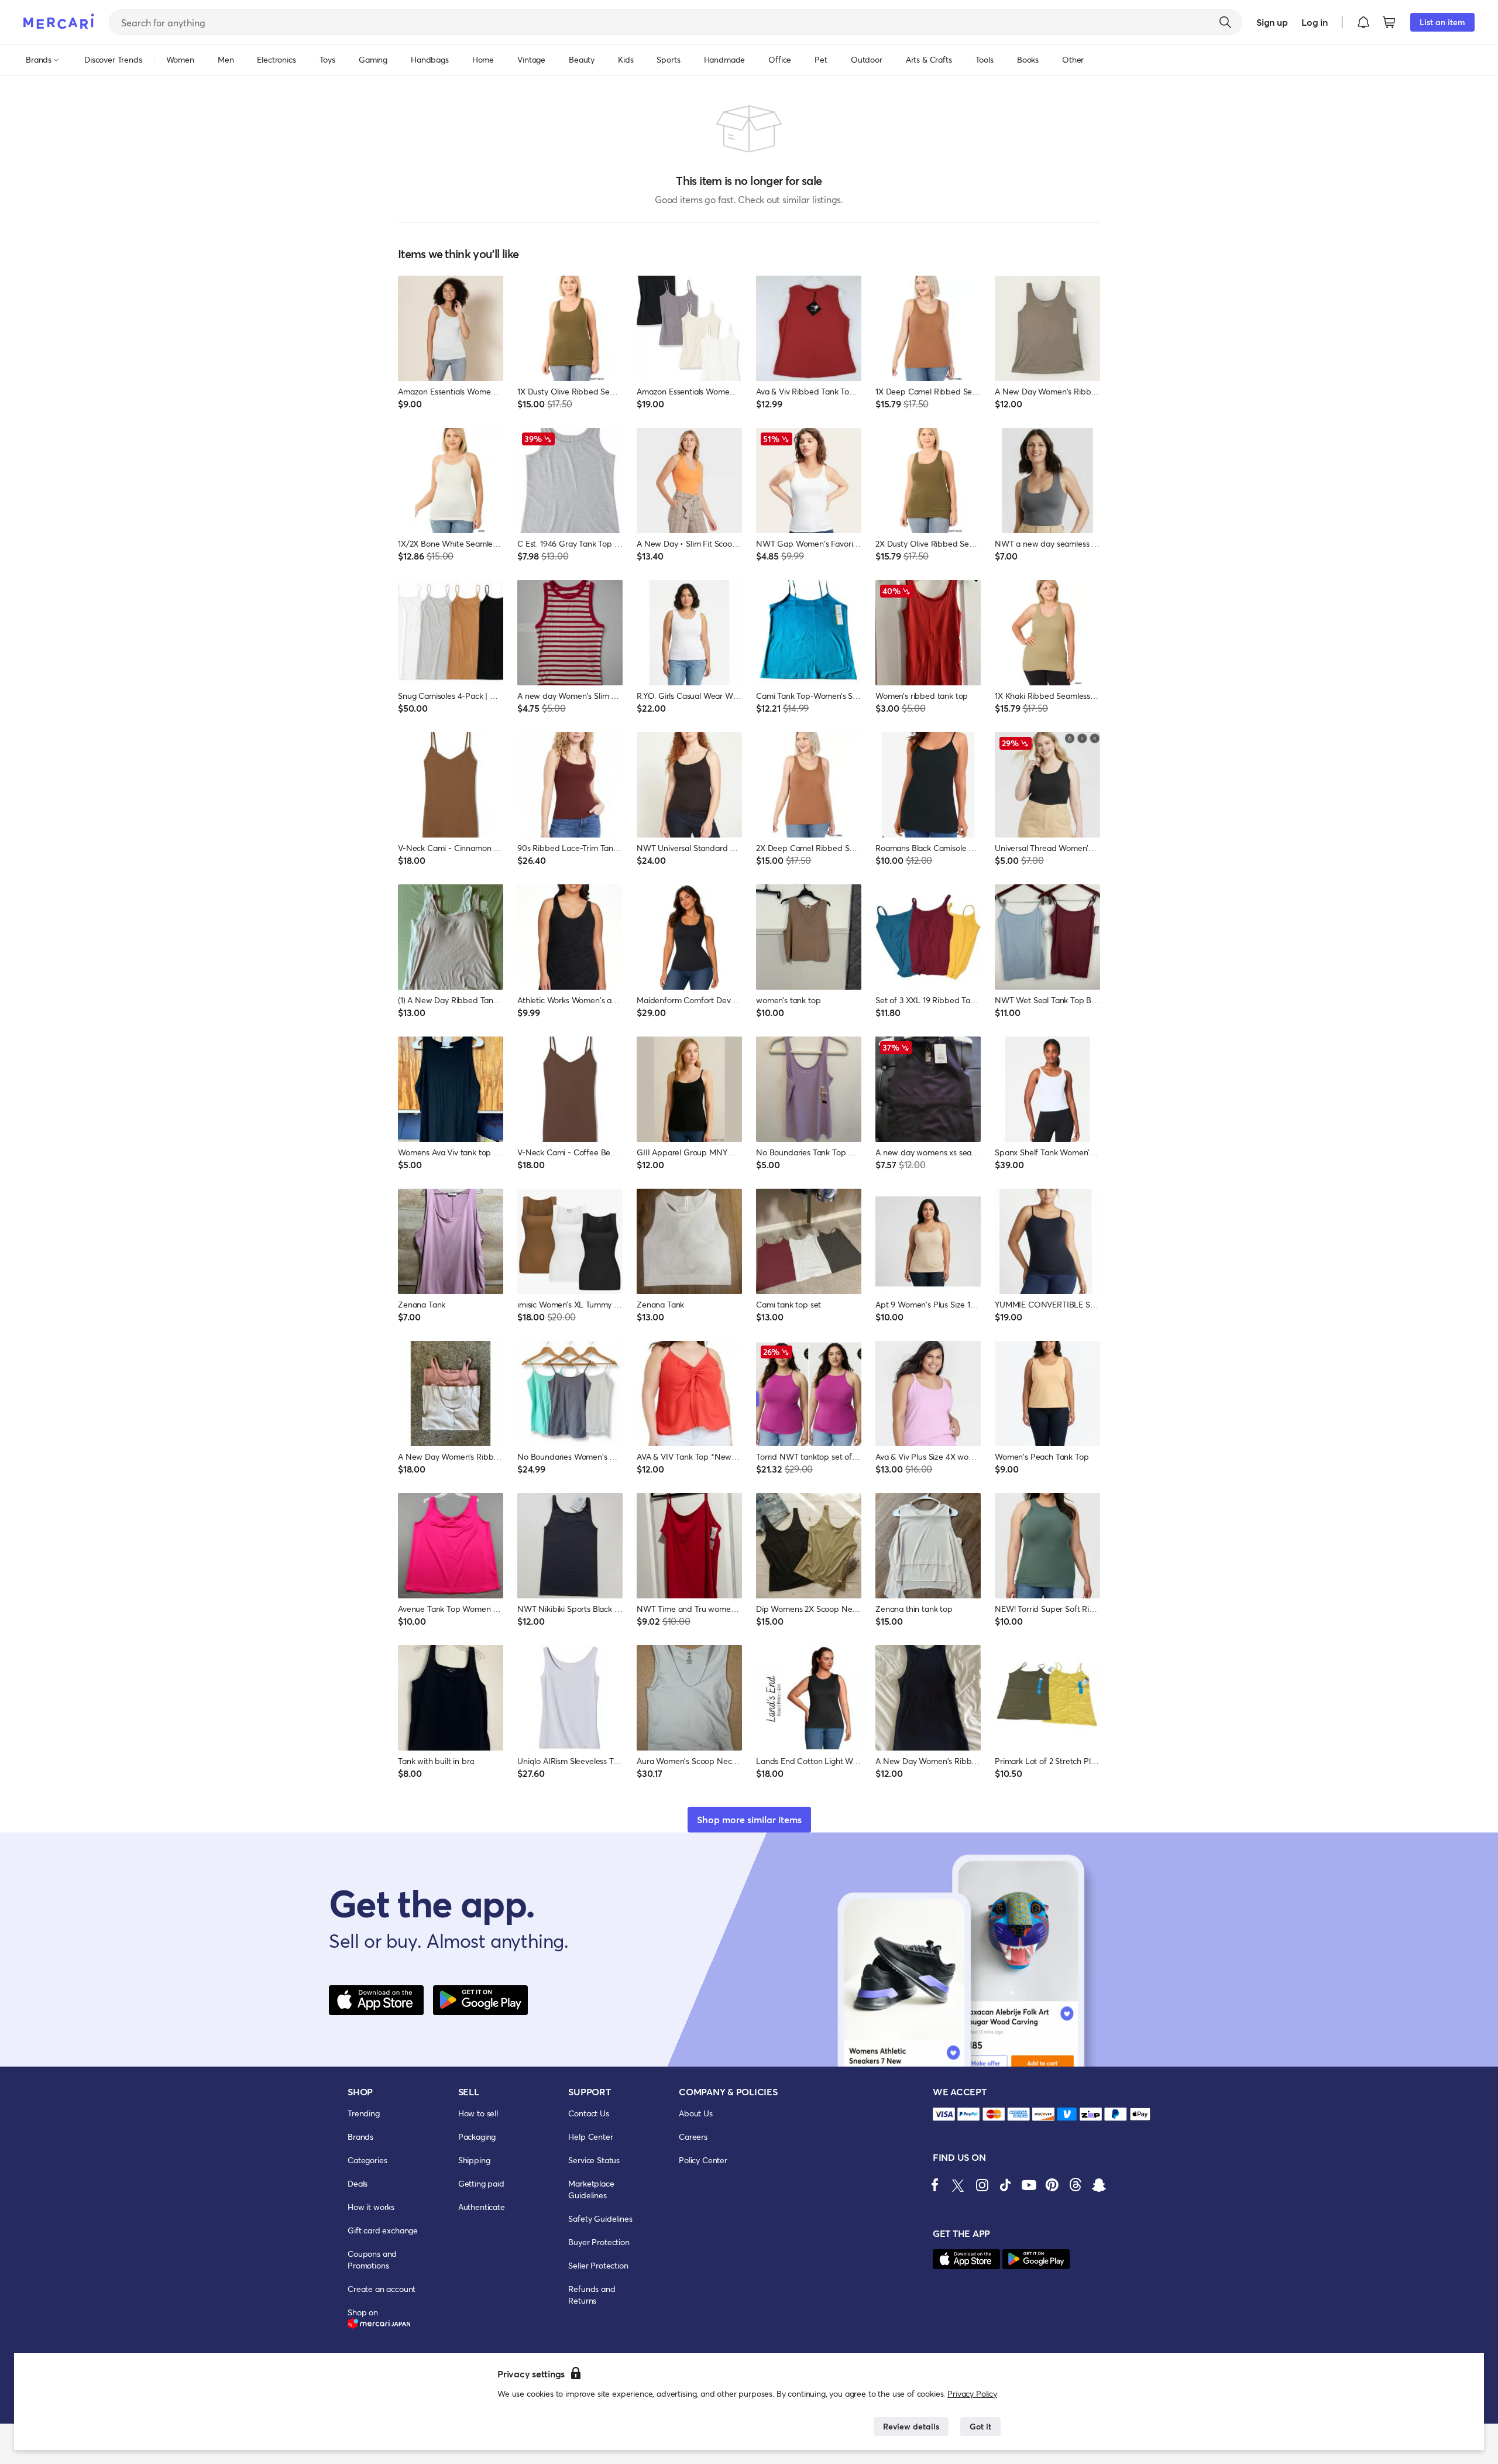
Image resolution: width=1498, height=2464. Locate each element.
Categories (367, 2160)
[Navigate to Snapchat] (1099, 2185)
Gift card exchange (383, 2230)
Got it (980, 2426)
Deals (358, 2183)
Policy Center (703, 2160)
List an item (1442, 22)
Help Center (590, 2137)
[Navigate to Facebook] (935, 2185)
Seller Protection (598, 2265)
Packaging (477, 2137)
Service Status (594, 2160)
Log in (1315, 22)
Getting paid (481, 2183)
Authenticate (482, 2207)
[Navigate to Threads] (1076, 2185)
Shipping (474, 2160)
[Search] (1225, 22)
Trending (364, 2113)
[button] (1363, 22)
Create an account (382, 2289)
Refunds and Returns (592, 2295)
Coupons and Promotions (372, 2259)
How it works (371, 2207)
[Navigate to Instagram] (982, 2185)
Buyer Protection (599, 2242)
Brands (360, 2137)
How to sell (478, 2113)
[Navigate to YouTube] (1029, 2185)
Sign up (1272, 22)
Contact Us (588, 2113)
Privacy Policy (972, 2393)
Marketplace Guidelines (591, 2189)
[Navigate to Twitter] (958, 2185)
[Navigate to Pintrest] (1052, 2185)
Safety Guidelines (600, 2218)
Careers (693, 2137)
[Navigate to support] (944, 2114)
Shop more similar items (749, 1819)
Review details (911, 2426)
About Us (696, 2113)
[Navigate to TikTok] (1005, 2185)
